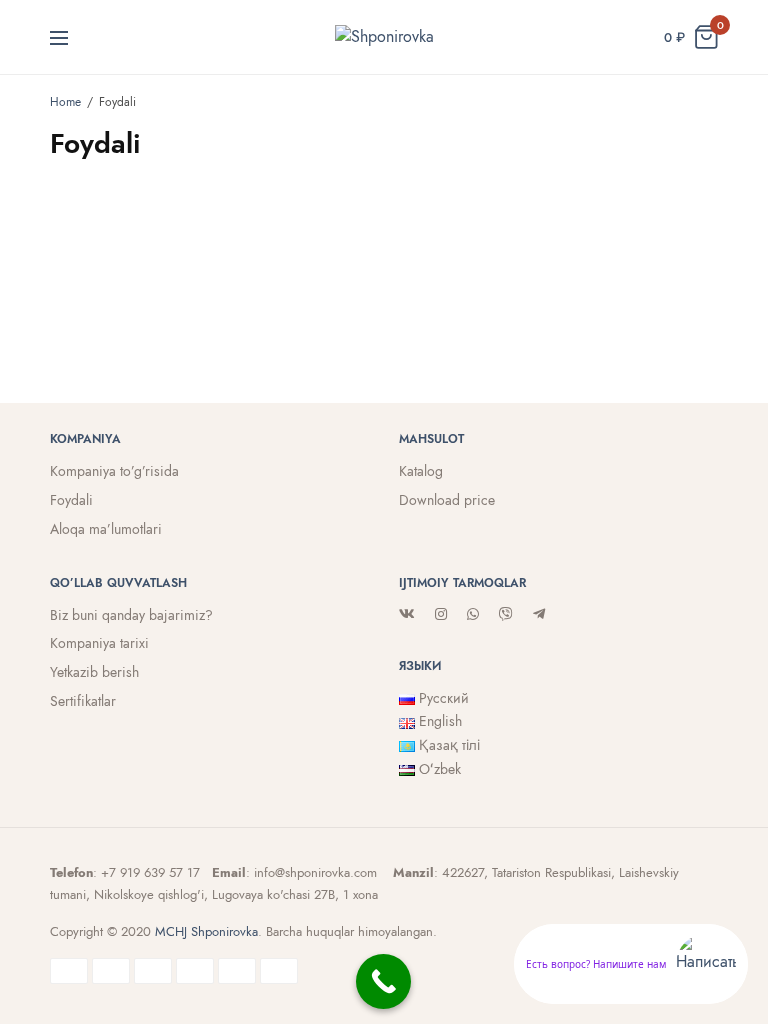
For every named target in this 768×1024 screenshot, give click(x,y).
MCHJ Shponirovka (206, 931)
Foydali (71, 500)
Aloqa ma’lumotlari (106, 529)
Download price (447, 500)
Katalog (421, 471)
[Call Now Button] (383, 981)
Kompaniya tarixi (99, 643)
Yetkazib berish (94, 672)
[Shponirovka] (384, 37)
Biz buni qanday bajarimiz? (131, 615)
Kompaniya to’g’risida (114, 471)
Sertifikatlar (83, 701)
